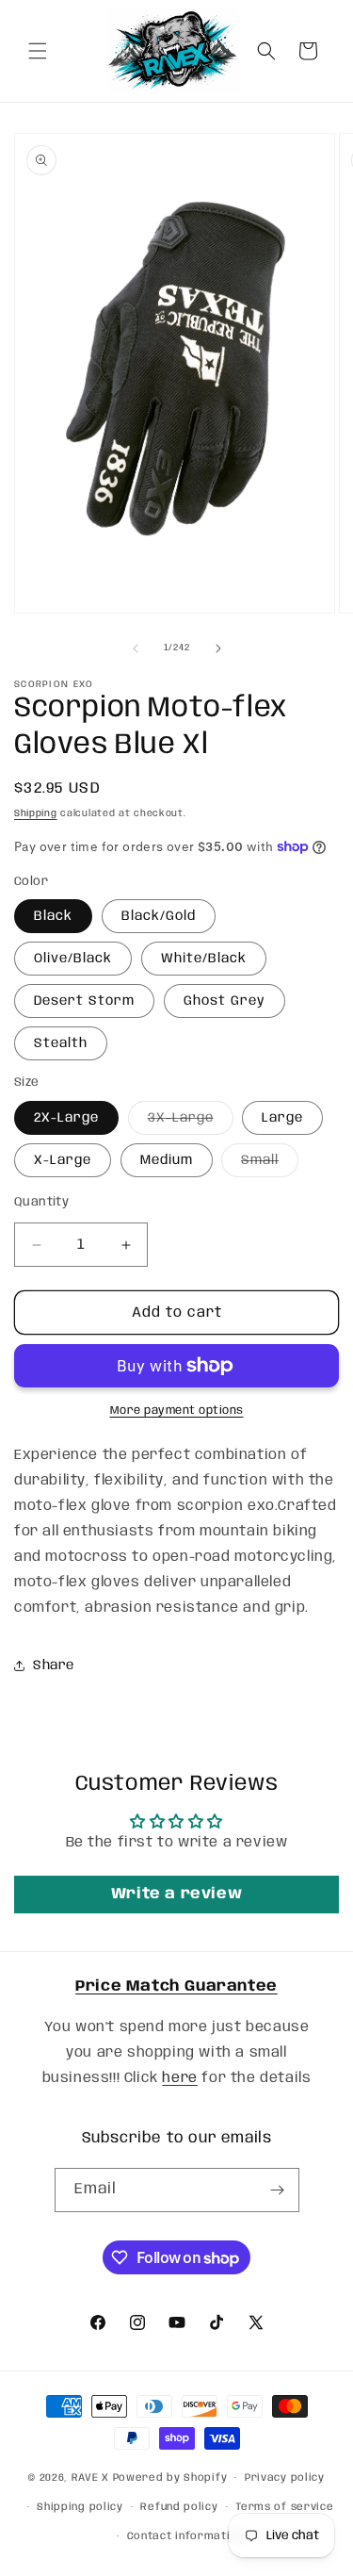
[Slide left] (136, 648)
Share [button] (54, 1665)
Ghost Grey (225, 1001)
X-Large (63, 1160)
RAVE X (90, 2478)
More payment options (177, 1411)
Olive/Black (73, 959)
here (179, 2078)
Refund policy (179, 2507)
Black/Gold (159, 916)
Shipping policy (80, 2507)
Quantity (41, 1202)
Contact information (185, 2536)
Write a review (176, 1894)
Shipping (36, 813)
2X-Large (66, 1118)
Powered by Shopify (170, 2478)
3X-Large (191, 1123)
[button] (38, 51)
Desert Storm (84, 1001)
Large (282, 1118)
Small (270, 1165)
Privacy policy (285, 2478)
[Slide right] (218, 648)
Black (53, 916)
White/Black (204, 959)
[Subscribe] (278, 2190)
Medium (167, 1160)
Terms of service (284, 2507)
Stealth (61, 1043)
